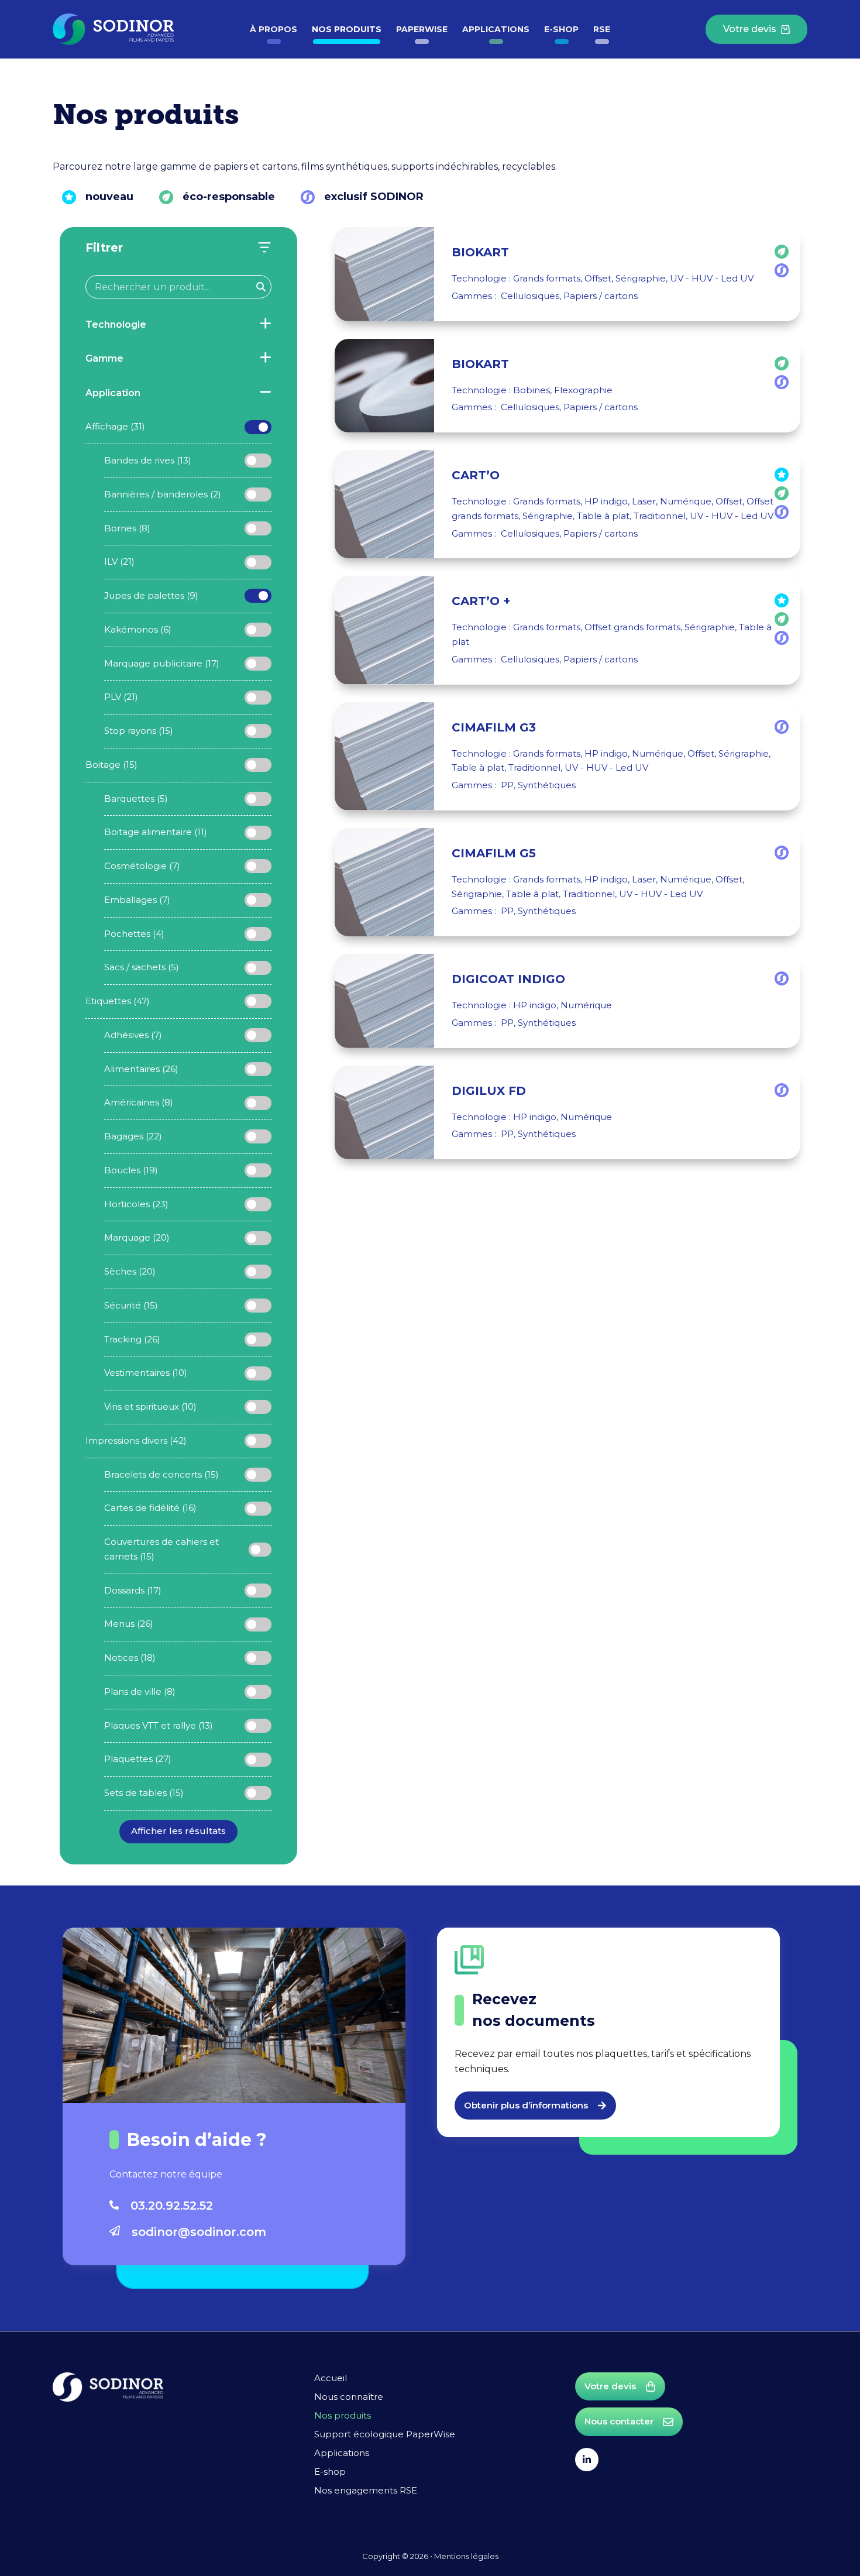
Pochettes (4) (134, 934)
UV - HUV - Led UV (712, 278)
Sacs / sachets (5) (142, 967)
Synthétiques (547, 785)
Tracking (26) (132, 1339)
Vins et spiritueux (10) (150, 1407)
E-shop (561, 29)
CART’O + (481, 601)
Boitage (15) (111, 765)
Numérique (686, 501)
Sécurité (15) (131, 1305)
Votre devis (750, 29)
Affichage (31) (115, 426)
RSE (602, 29)
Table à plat (603, 516)
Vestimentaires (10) (146, 1373)
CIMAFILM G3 (494, 727)
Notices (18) (130, 1658)
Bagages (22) (133, 1136)
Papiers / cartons (601, 296)
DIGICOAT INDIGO (508, 979)
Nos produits (347, 29)
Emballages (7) (137, 900)
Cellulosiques (530, 296)
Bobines (532, 390)
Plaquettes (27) (138, 1759)
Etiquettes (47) (118, 1001)
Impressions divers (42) (136, 1440)
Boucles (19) (131, 1170)
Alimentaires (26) (141, 1069)
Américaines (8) (139, 1102)
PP (507, 785)
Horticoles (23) (136, 1204)
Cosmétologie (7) (142, 866)
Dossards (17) (133, 1590)
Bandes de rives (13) (148, 460)
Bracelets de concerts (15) (161, 1474)
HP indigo (606, 501)
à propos (274, 29)
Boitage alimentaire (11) (156, 832)
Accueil (331, 2378)
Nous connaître (349, 2397)
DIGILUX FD (489, 1091)
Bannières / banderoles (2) (163, 494)
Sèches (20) (130, 1271)
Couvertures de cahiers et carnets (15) (161, 1549)
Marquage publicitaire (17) (162, 663)
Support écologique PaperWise (385, 2434)
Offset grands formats (632, 627)
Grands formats (547, 278)
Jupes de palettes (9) (151, 595)
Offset (598, 278)
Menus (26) (129, 1624)
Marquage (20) (137, 1237)
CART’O (476, 475)
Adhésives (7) (133, 1035)
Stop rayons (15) (139, 731)
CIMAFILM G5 (494, 853)
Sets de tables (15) (144, 1793)
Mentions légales (466, 2556)
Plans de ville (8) (140, 1691)
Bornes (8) (127, 528)
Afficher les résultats (178, 1831)
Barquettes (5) (136, 798)
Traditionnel (660, 516)
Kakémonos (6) (138, 629)
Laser (644, 501)
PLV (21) (121, 697)
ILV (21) (119, 561)
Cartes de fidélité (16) (150, 1508)
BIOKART (480, 252)
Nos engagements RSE (366, 2490)
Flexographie (583, 390)
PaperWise (422, 29)
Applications (496, 29)
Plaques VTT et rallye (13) (159, 1725)
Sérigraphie (641, 278)
